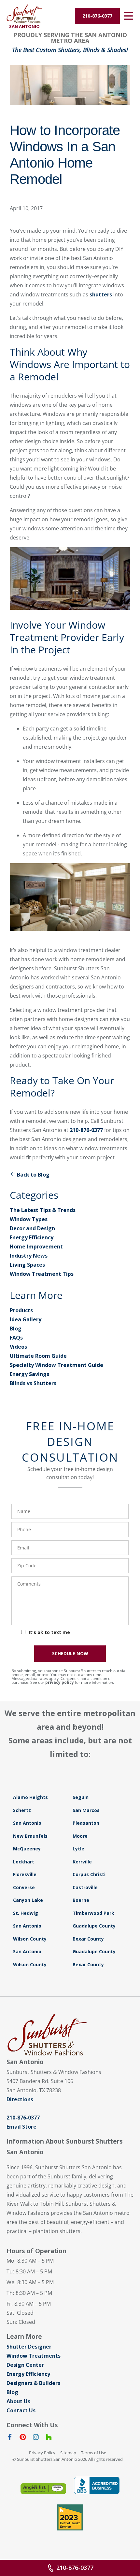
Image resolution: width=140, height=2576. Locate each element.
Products (21, 1310)
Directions (20, 2099)
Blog (16, 1329)
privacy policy (60, 1682)
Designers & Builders (33, 2383)
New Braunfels (30, 1836)
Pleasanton (86, 1823)
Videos (18, 1347)
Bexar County (88, 1939)
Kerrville (82, 1862)
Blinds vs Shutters (33, 1383)
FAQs (16, 1338)
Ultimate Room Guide (38, 1356)
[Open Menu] (128, 16)
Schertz (22, 1810)
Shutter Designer (29, 2347)
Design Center (25, 2365)
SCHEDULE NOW (70, 1653)
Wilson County (30, 1939)
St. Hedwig (26, 1913)
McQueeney (27, 1849)
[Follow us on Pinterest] (23, 2438)
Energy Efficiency (32, 1237)
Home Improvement (36, 1247)
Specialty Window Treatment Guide (56, 1365)
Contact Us (21, 2410)
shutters (101, 294)
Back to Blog (33, 1175)
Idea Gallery (26, 1319)
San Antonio (27, 1823)
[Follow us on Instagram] (36, 2438)
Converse (24, 1887)
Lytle (78, 1849)
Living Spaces (27, 1265)
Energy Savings (29, 1374)
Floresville (25, 1874)
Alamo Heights (30, 1797)
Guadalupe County (94, 1926)
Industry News (29, 1256)
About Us (18, 2401)
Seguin (81, 1797)
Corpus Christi (89, 1874)
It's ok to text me (49, 1632)
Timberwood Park (93, 1913)
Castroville (85, 1887)
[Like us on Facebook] (10, 2438)
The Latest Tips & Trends (43, 1210)
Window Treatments (34, 2356)
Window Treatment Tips (42, 1274)
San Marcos (86, 1810)
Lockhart (24, 1862)
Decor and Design (32, 1228)
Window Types (29, 1219)
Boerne (81, 1900)
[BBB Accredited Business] (97, 2485)
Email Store (21, 2127)
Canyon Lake (28, 1900)
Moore (80, 1836)
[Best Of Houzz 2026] (70, 2517)
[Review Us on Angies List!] (43, 2489)
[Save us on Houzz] (49, 2438)
